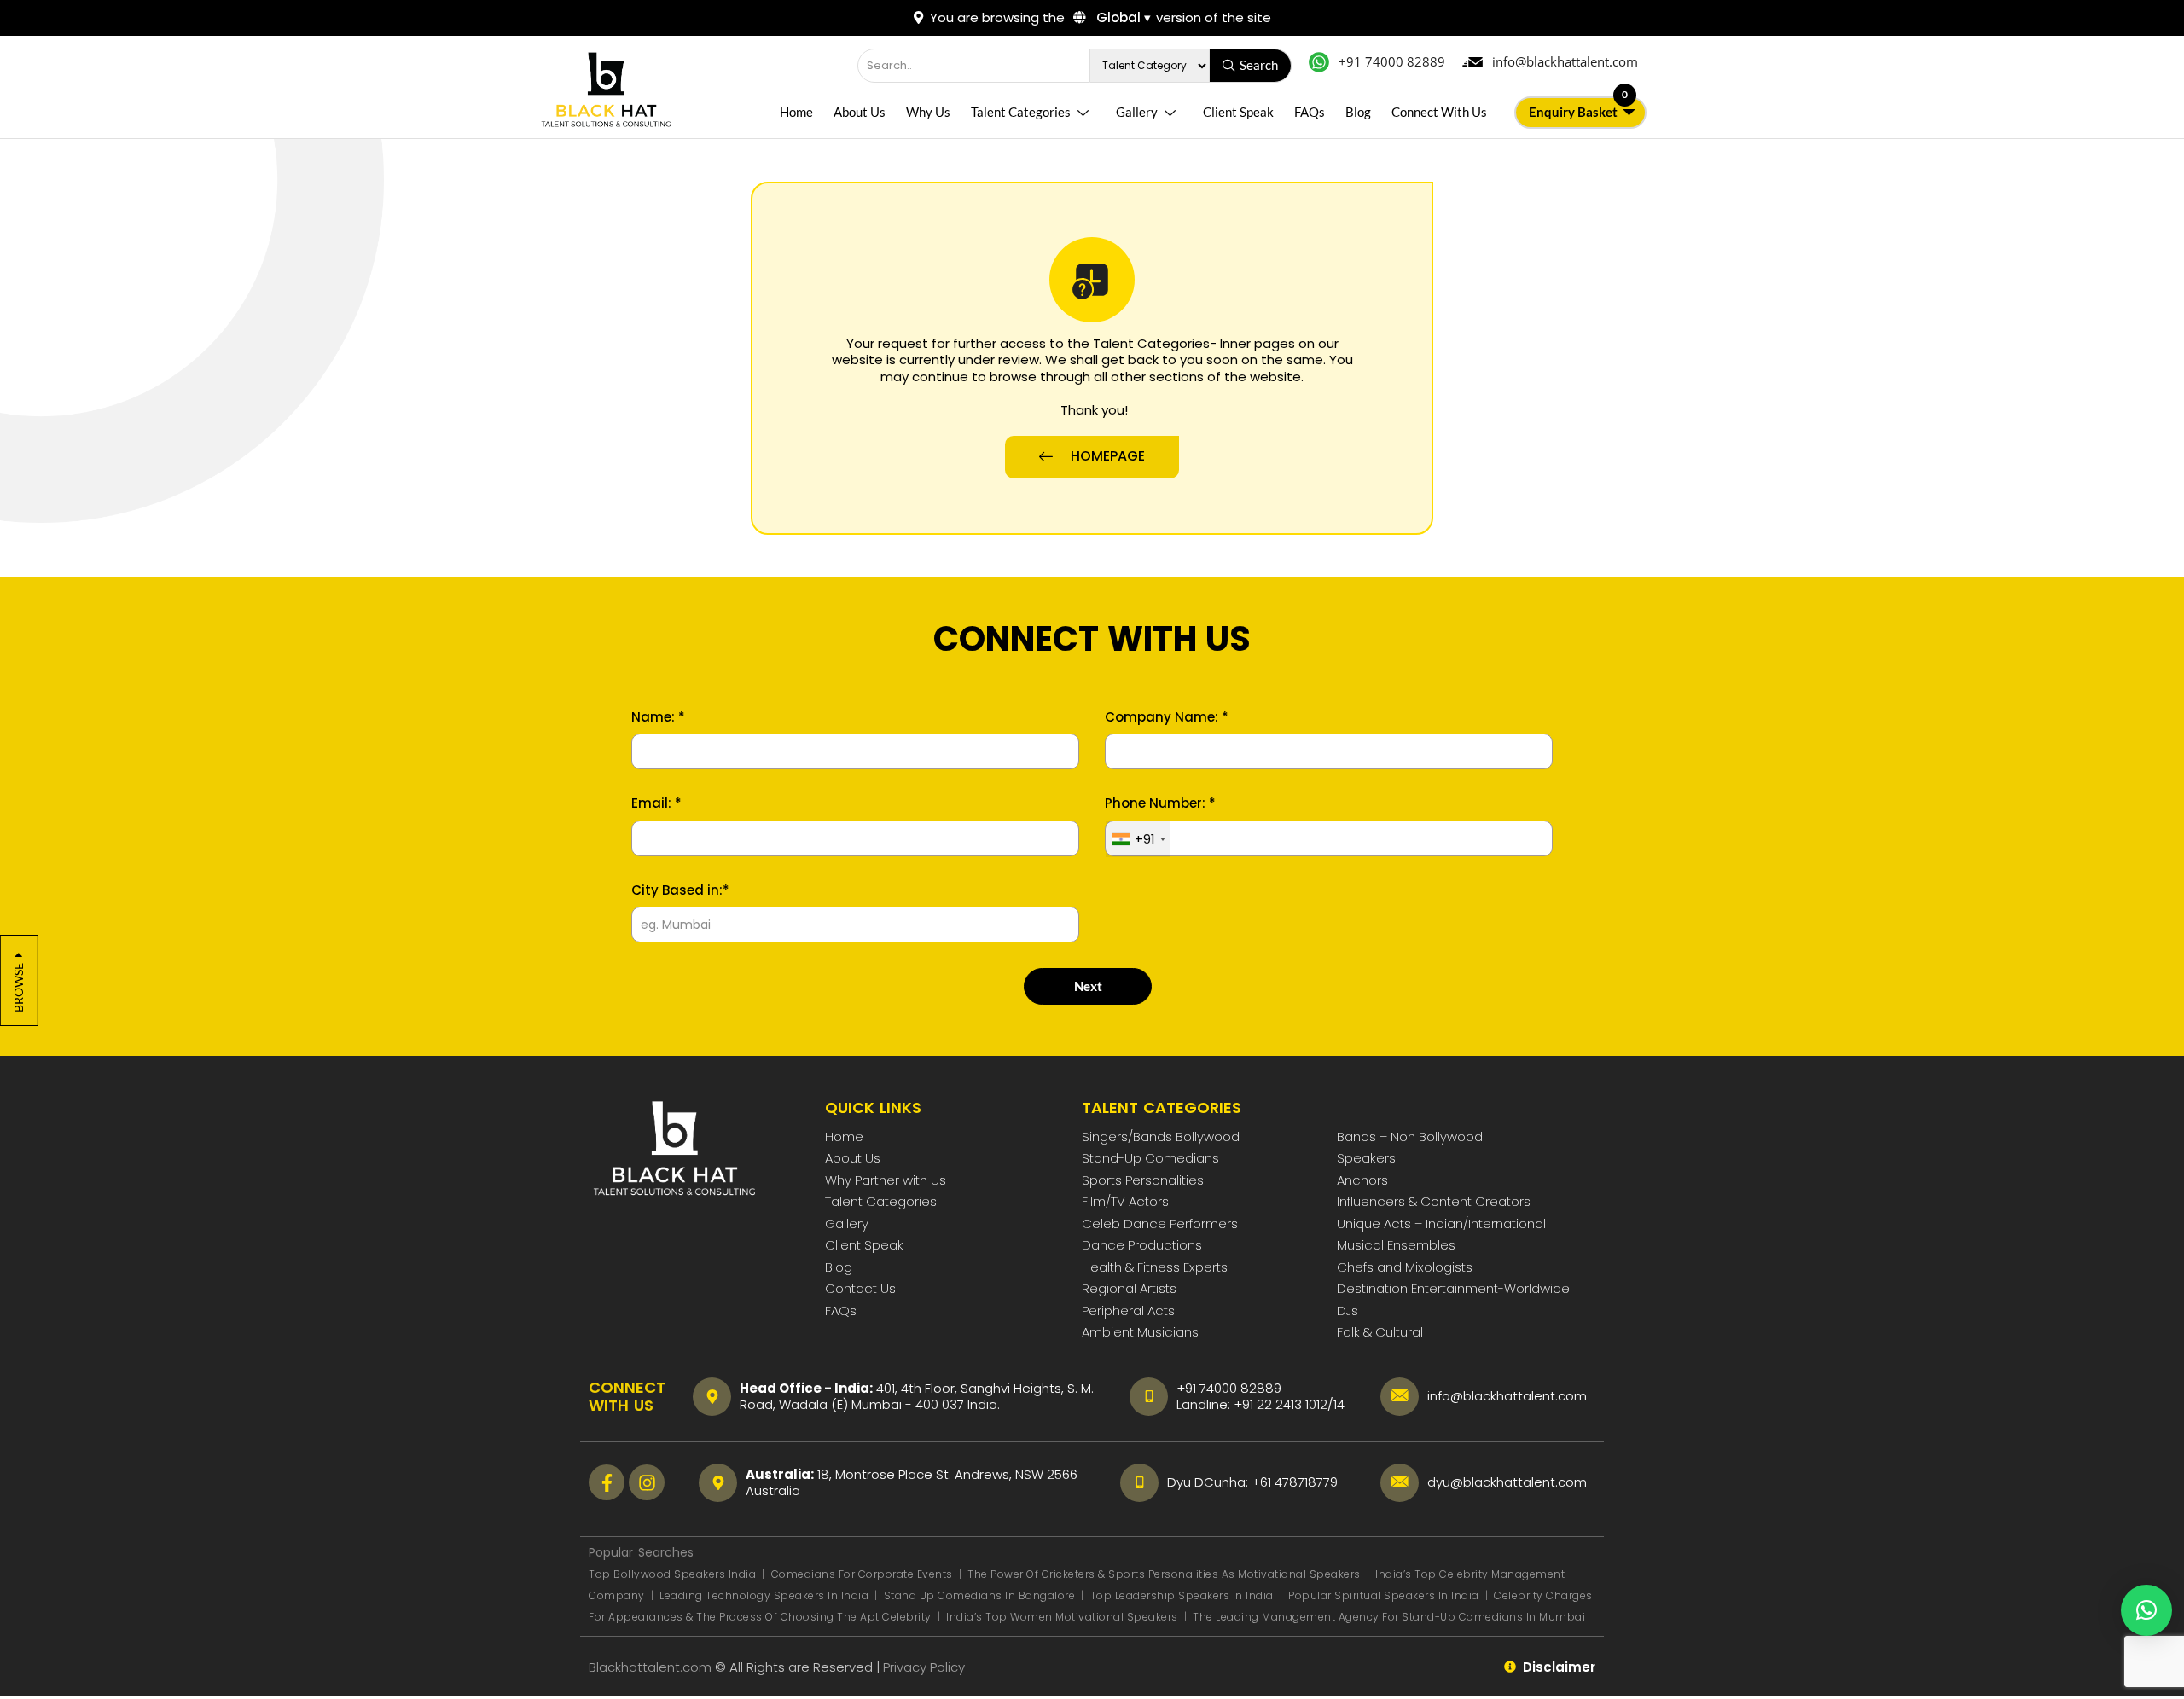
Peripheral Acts (1128, 1310)
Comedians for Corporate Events (864, 1574)
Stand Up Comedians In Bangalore (981, 1595)
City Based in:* (680, 890)
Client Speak (1238, 112)
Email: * (656, 803)
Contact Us (860, 1288)
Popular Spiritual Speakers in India (1384, 1595)
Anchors (1362, 1180)
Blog (1358, 112)
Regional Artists (1129, 1288)
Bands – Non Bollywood (1410, 1137)
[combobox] (1138, 839)
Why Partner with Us (886, 1180)
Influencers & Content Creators (1434, 1201)
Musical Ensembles (1396, 1245)
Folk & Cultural (1380, 1332)
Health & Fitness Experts (1155, 1267)
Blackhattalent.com (650, 1667)
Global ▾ (1122, 17)
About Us (860, 112)
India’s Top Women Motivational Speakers (1062, 1617)
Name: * (658, 717)
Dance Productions (1142, 1245)
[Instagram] (647, 1482)
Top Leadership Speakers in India (1182, 1595)
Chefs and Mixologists (1405, 1267)
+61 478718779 (1295, 1482)
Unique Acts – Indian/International (1441, 1224)
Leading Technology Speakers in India (766, 1595)
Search (1259, 65)
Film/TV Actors (1125, 1201)
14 (1339, 1404)
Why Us (928, 112)
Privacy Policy (926, 1667)
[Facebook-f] (607, 1482)
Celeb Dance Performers (1160, 1224)
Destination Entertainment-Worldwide (1453, 1288)
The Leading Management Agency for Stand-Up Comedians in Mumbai (1389, 1617)
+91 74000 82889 (1229, 1388)
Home (796, 112)
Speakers (1366, 1158)
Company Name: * (1167, 717)
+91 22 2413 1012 (1281, 1404)
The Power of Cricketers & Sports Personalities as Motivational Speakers (1165, 1574)
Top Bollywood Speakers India (672, 1574)
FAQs (1310, 112)
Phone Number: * (1160, 803)
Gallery (1137, 112)
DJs (1348, 1310)
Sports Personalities (1143, 1180)
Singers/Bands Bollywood (1161, 1137)
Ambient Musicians (1140, 1332)
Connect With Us (1439, 112)
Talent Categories (1021, 112)
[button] (2146, 1610)
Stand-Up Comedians (1150, 1158)
